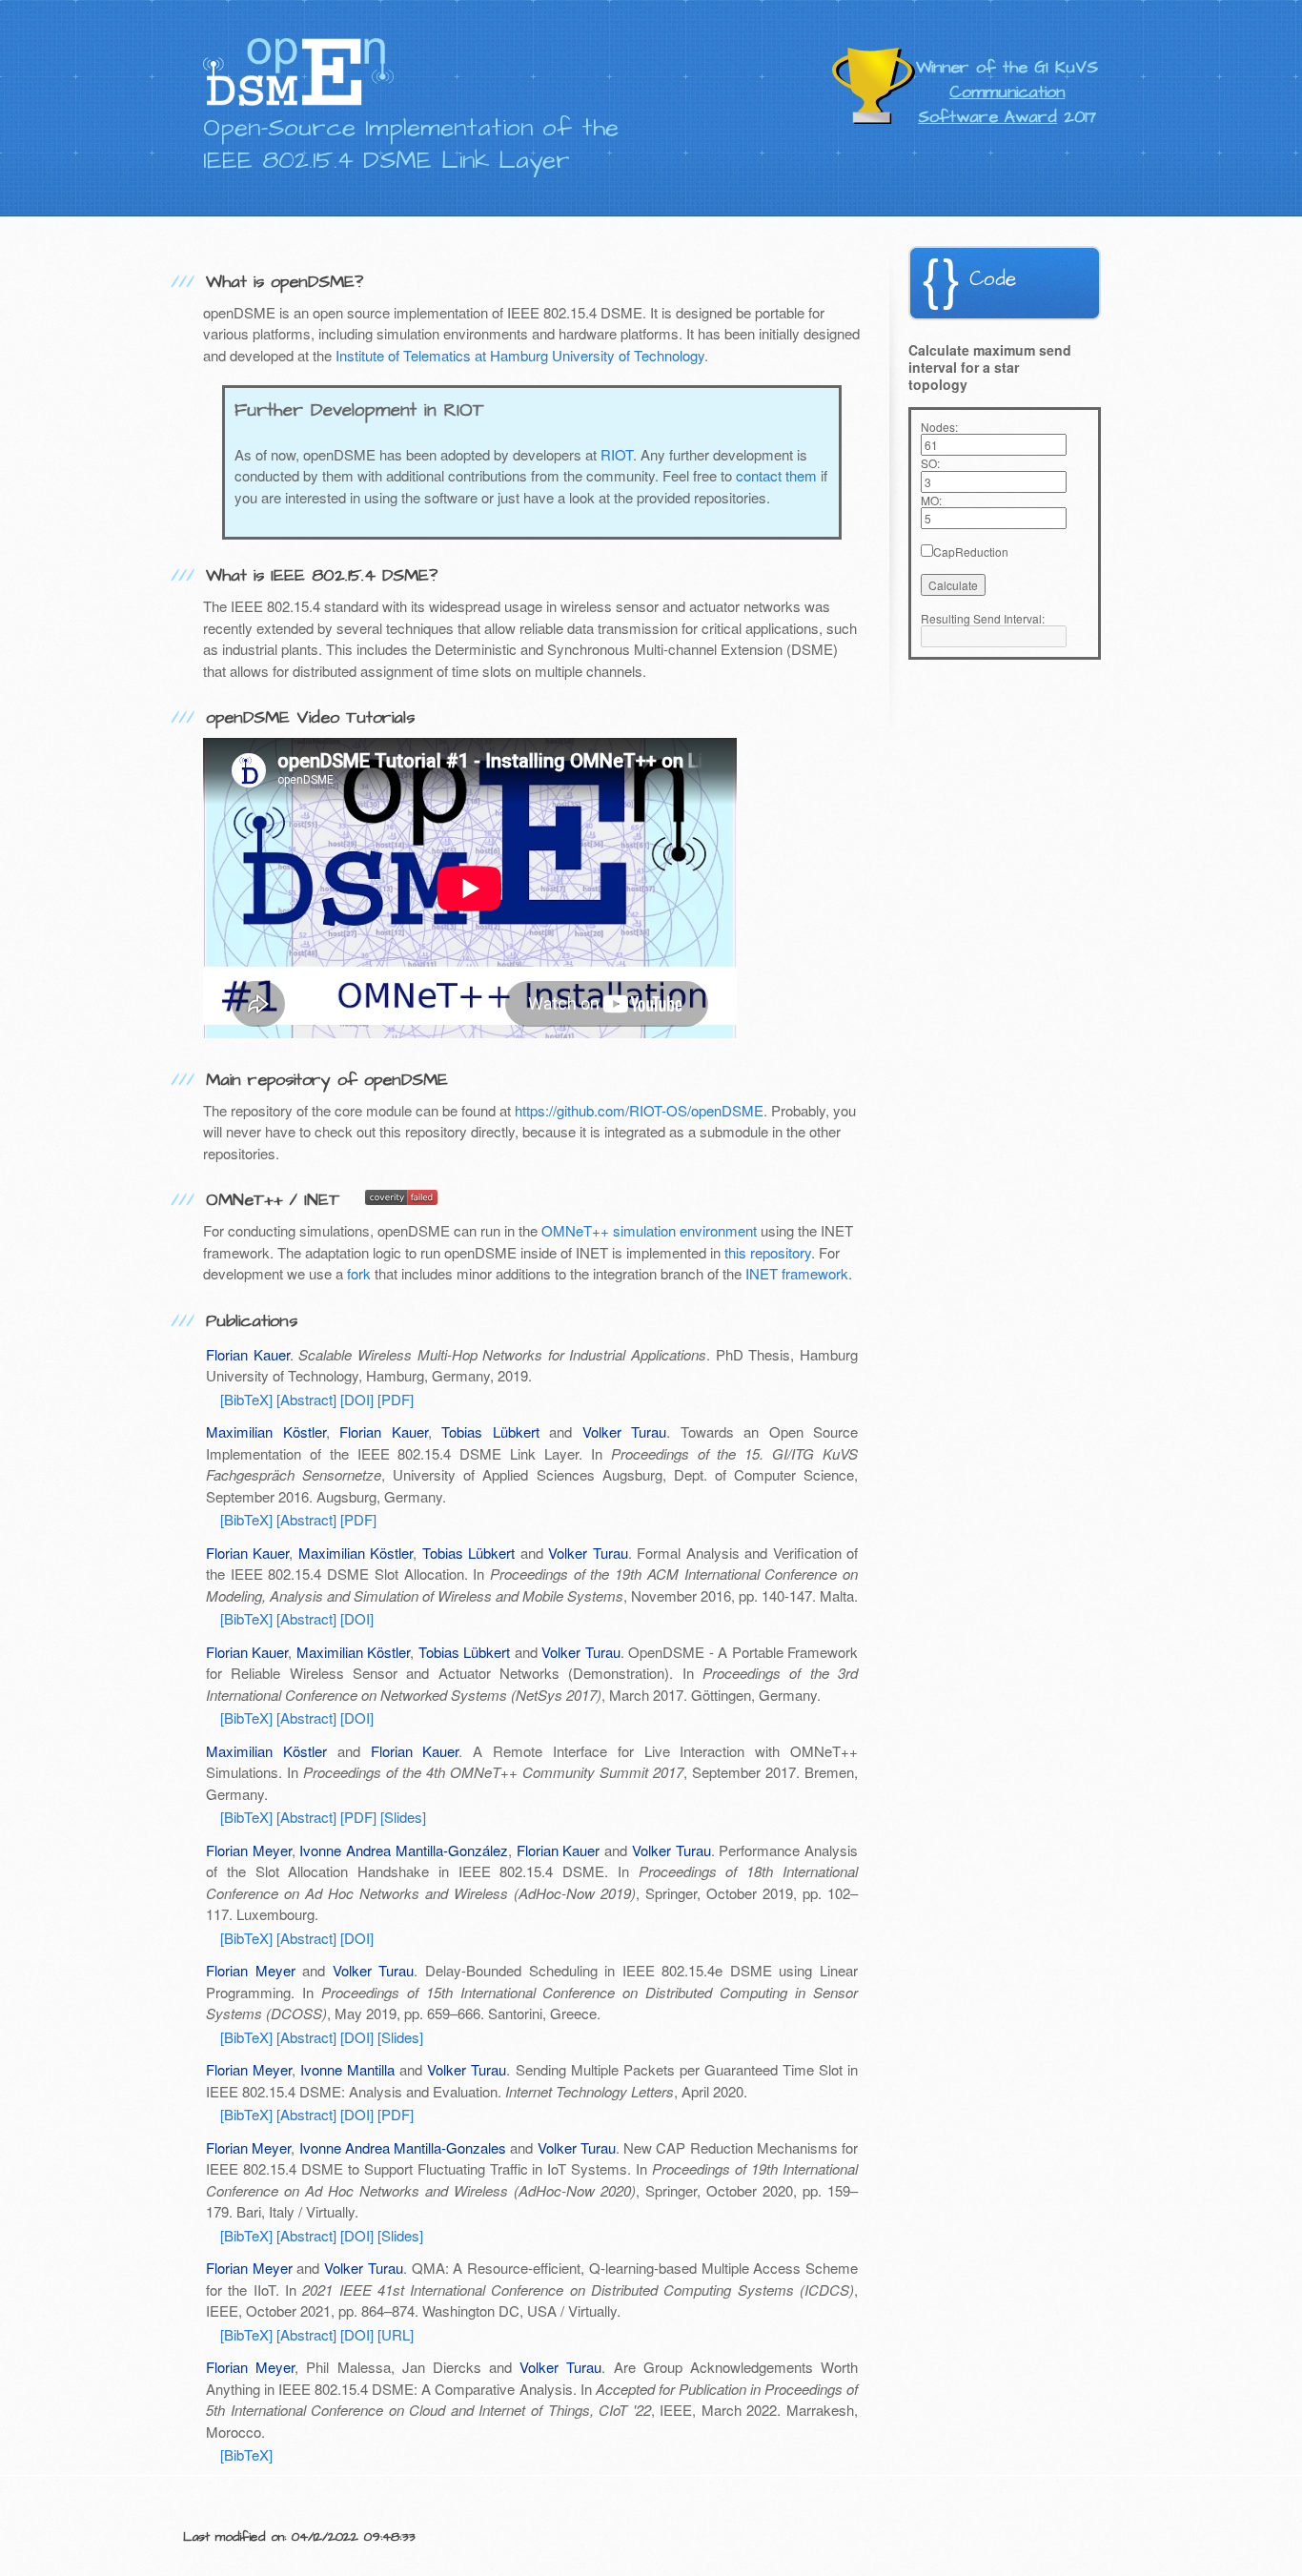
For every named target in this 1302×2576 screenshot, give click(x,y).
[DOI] (357, 1399)
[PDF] (396, 1399)
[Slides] (403, 1817)
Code (993, 279)
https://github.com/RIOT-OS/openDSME (639, 1110)
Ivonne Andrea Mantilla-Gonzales (403, 2147)
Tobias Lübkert (490, 1431)
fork (359, 1273)
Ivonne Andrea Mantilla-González (403, 1850)
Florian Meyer (249, 1850)
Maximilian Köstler (266, 1431)
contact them (776, 475)
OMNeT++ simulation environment (649, 1230)
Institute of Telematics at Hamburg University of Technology (520, 355)
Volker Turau (625, 1431)
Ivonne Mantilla (347, 2069)
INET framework (797, 1273)
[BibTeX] (246, 1399)
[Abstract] (306, 1399)
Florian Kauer (248, 1354)
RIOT (617, 454)
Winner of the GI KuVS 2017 (1007, 93)
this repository (768, 1252)
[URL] (396, 2334)
